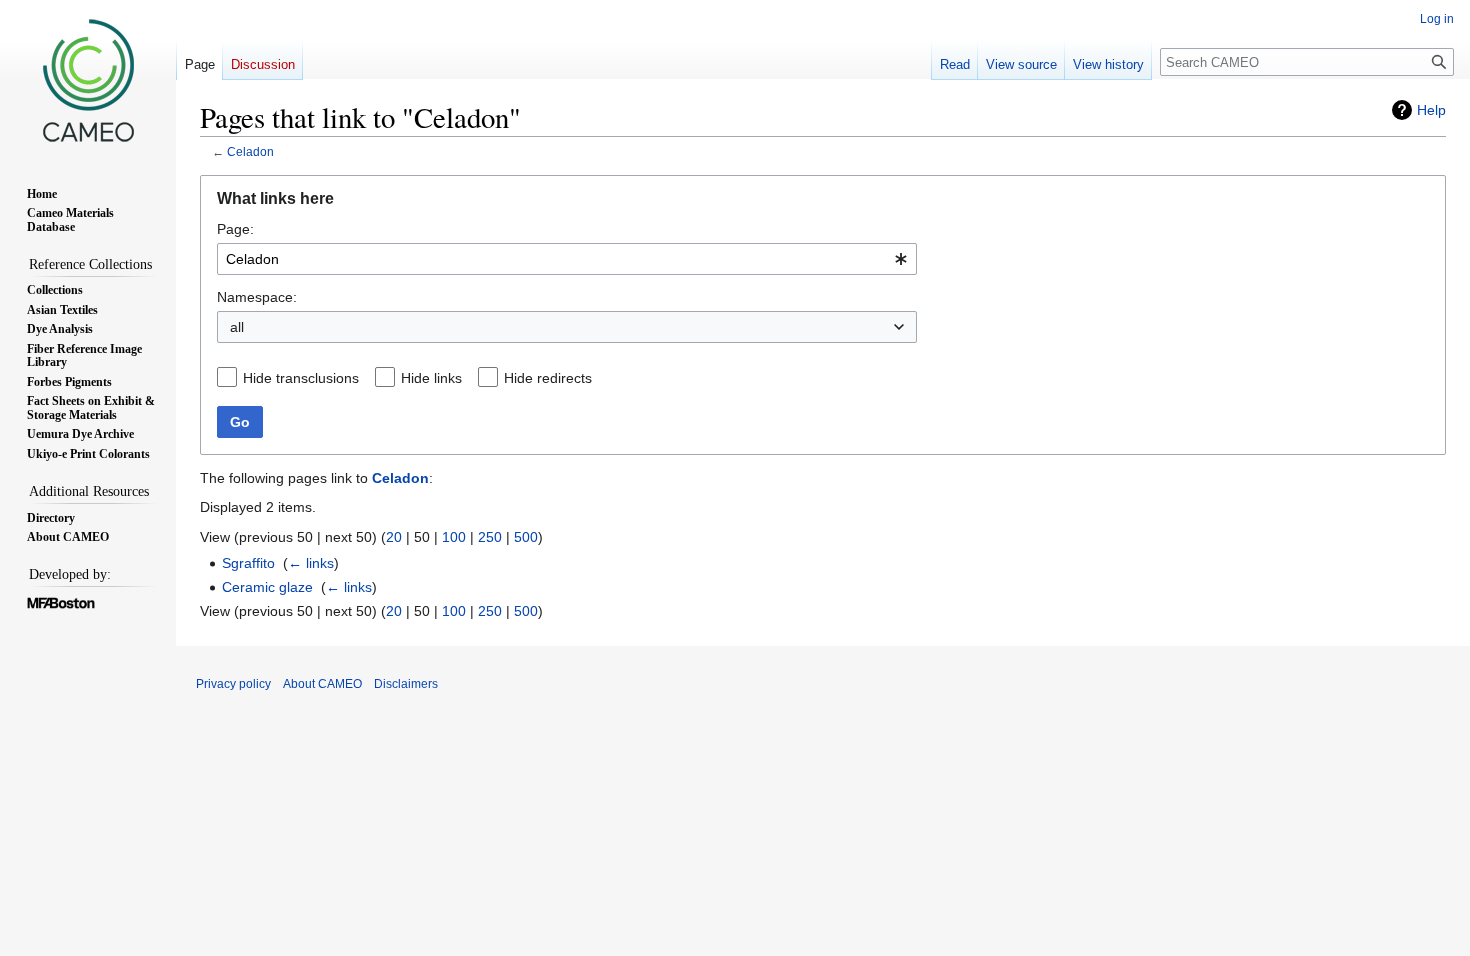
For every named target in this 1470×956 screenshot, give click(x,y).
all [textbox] (237, 327)
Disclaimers (406, 684)
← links (311, 563)
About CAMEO (322, 684)
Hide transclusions (301, 378)
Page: (235, 229)
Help (1431, 110)
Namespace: (257, 297)
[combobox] (567, 259)
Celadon (250, 151)
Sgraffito (248, 563)
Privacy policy (233, 684)
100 (454, 537)
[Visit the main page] (88, 80)
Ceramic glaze (267, 587)
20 (394, 537)
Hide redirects (548, 378)
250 (490, 537)
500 (526, 537)
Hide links (431, 378)
